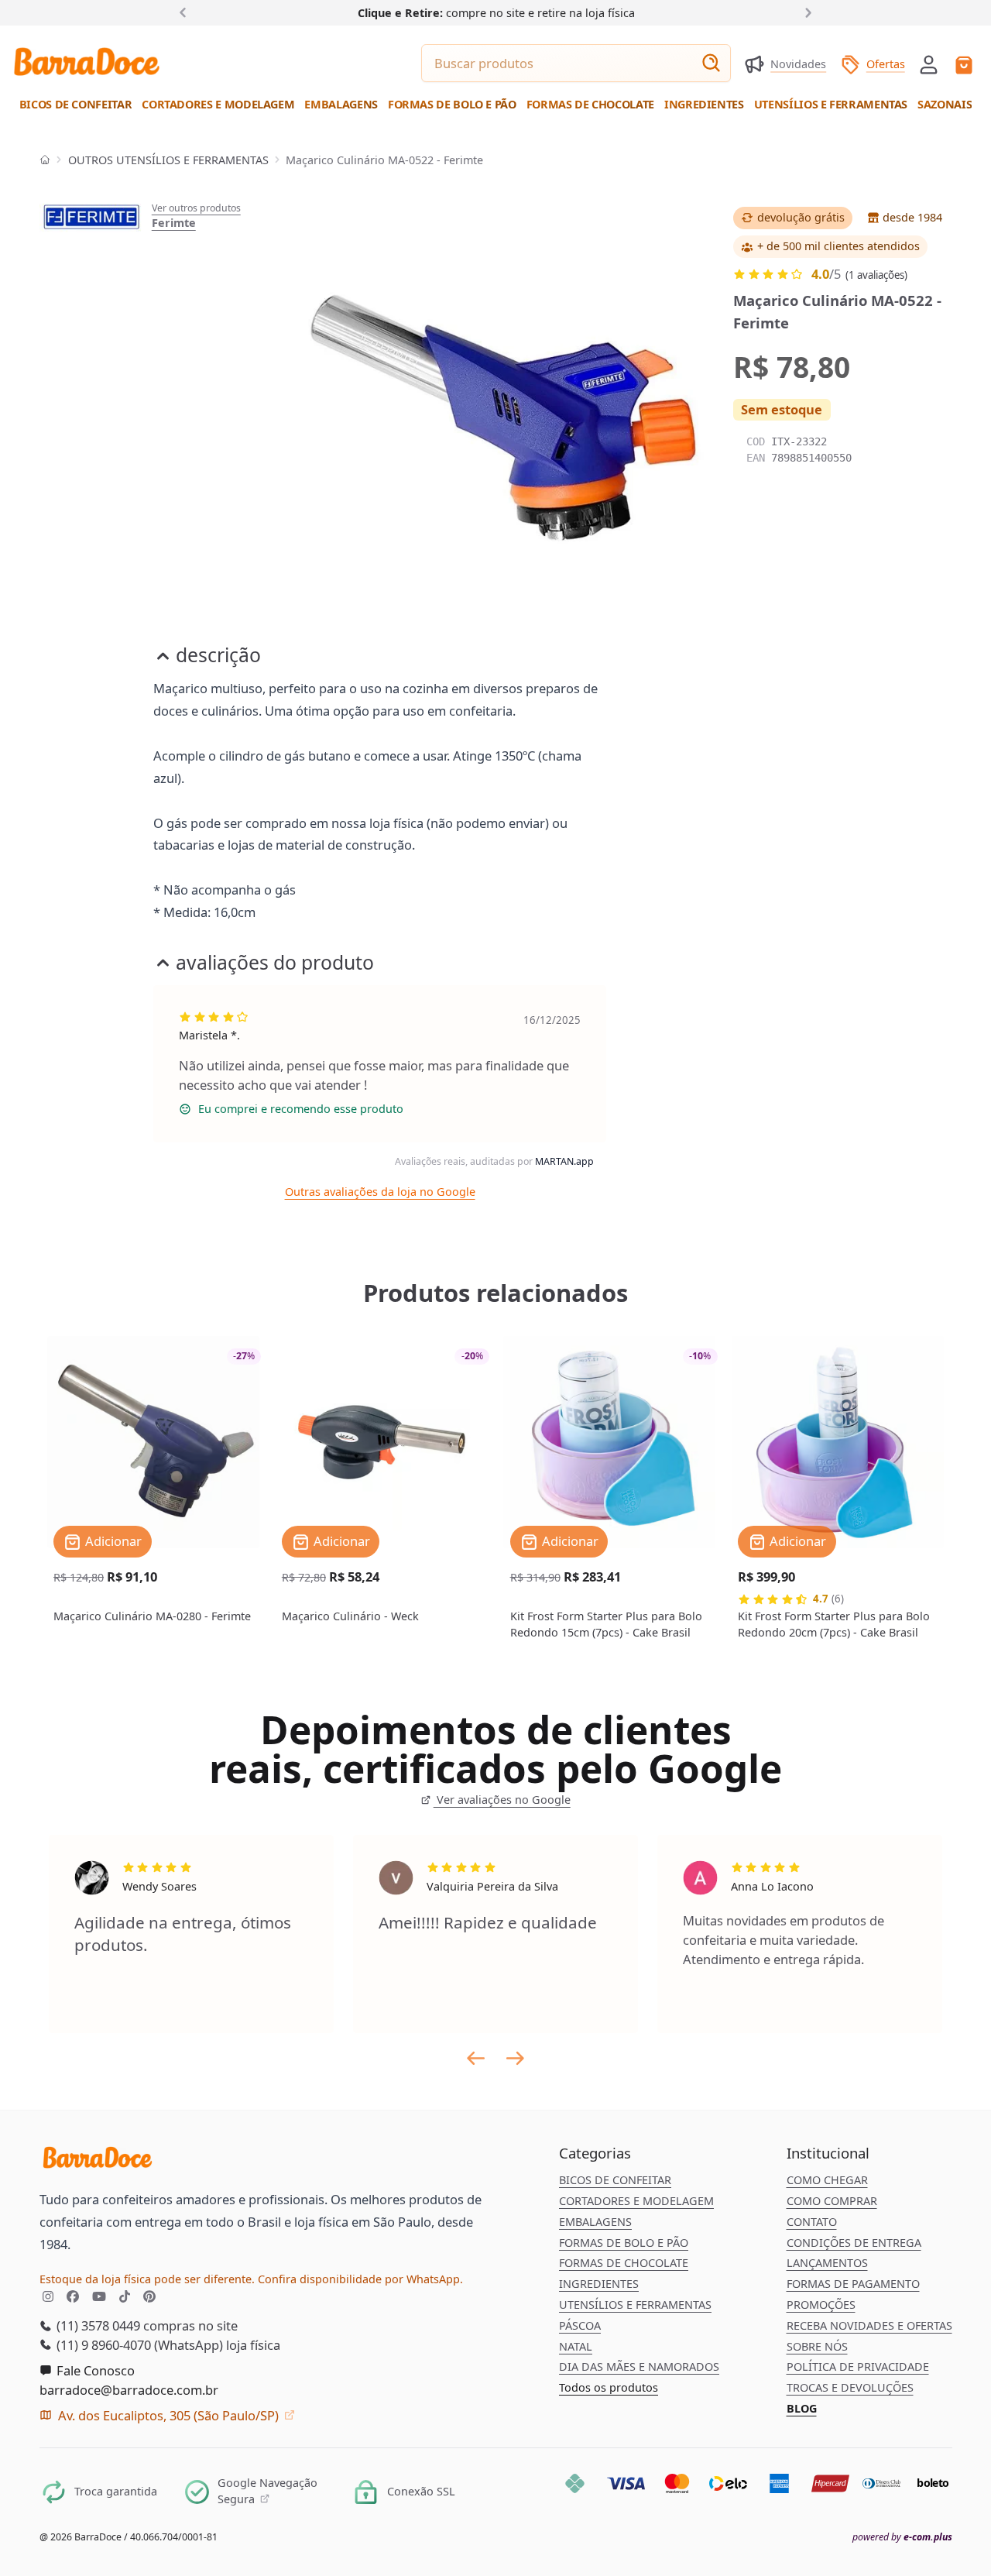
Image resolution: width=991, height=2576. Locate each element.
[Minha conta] (929, 65)
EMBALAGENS (595, 2222)
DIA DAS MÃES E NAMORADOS (639, 2366)
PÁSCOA (580, 2325)
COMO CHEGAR (827, 2180)
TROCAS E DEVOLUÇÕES (850, 2387)
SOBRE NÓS (817, 2346)
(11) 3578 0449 (97, 2325)
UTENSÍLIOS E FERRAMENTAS (635, 2305)
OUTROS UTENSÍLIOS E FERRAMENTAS (168, 160)
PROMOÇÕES (821, 2305)
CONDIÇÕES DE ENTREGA (854, 2243)
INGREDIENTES (599, 2284)
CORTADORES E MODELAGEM (636, 2201)
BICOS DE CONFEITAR (615, 2180)
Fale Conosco (94, 2370)
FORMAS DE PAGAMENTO (853, 2284)
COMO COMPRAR (832, 2201)
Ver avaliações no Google (502, 1800)
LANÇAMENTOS (827, 2263)
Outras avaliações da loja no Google (380, 1192)
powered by (902, 2537)
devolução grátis (801, 217)
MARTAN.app (564, 1161)
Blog (802, 2408)
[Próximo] (805, 12)
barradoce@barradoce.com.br (129, 2390)
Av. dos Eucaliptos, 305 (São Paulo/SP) (168, 2415)
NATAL (576, 2346)
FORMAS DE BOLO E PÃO (624, 2243)
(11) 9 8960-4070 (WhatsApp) (138, 2345)
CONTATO (812, 2222)
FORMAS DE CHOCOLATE (624, 2263)
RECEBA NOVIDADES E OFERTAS (869, 2325)
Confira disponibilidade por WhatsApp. (360, 2279)
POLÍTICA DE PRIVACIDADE (858, 2366)
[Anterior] (186, 12)
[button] (929, 63)
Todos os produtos (609, 2387)
